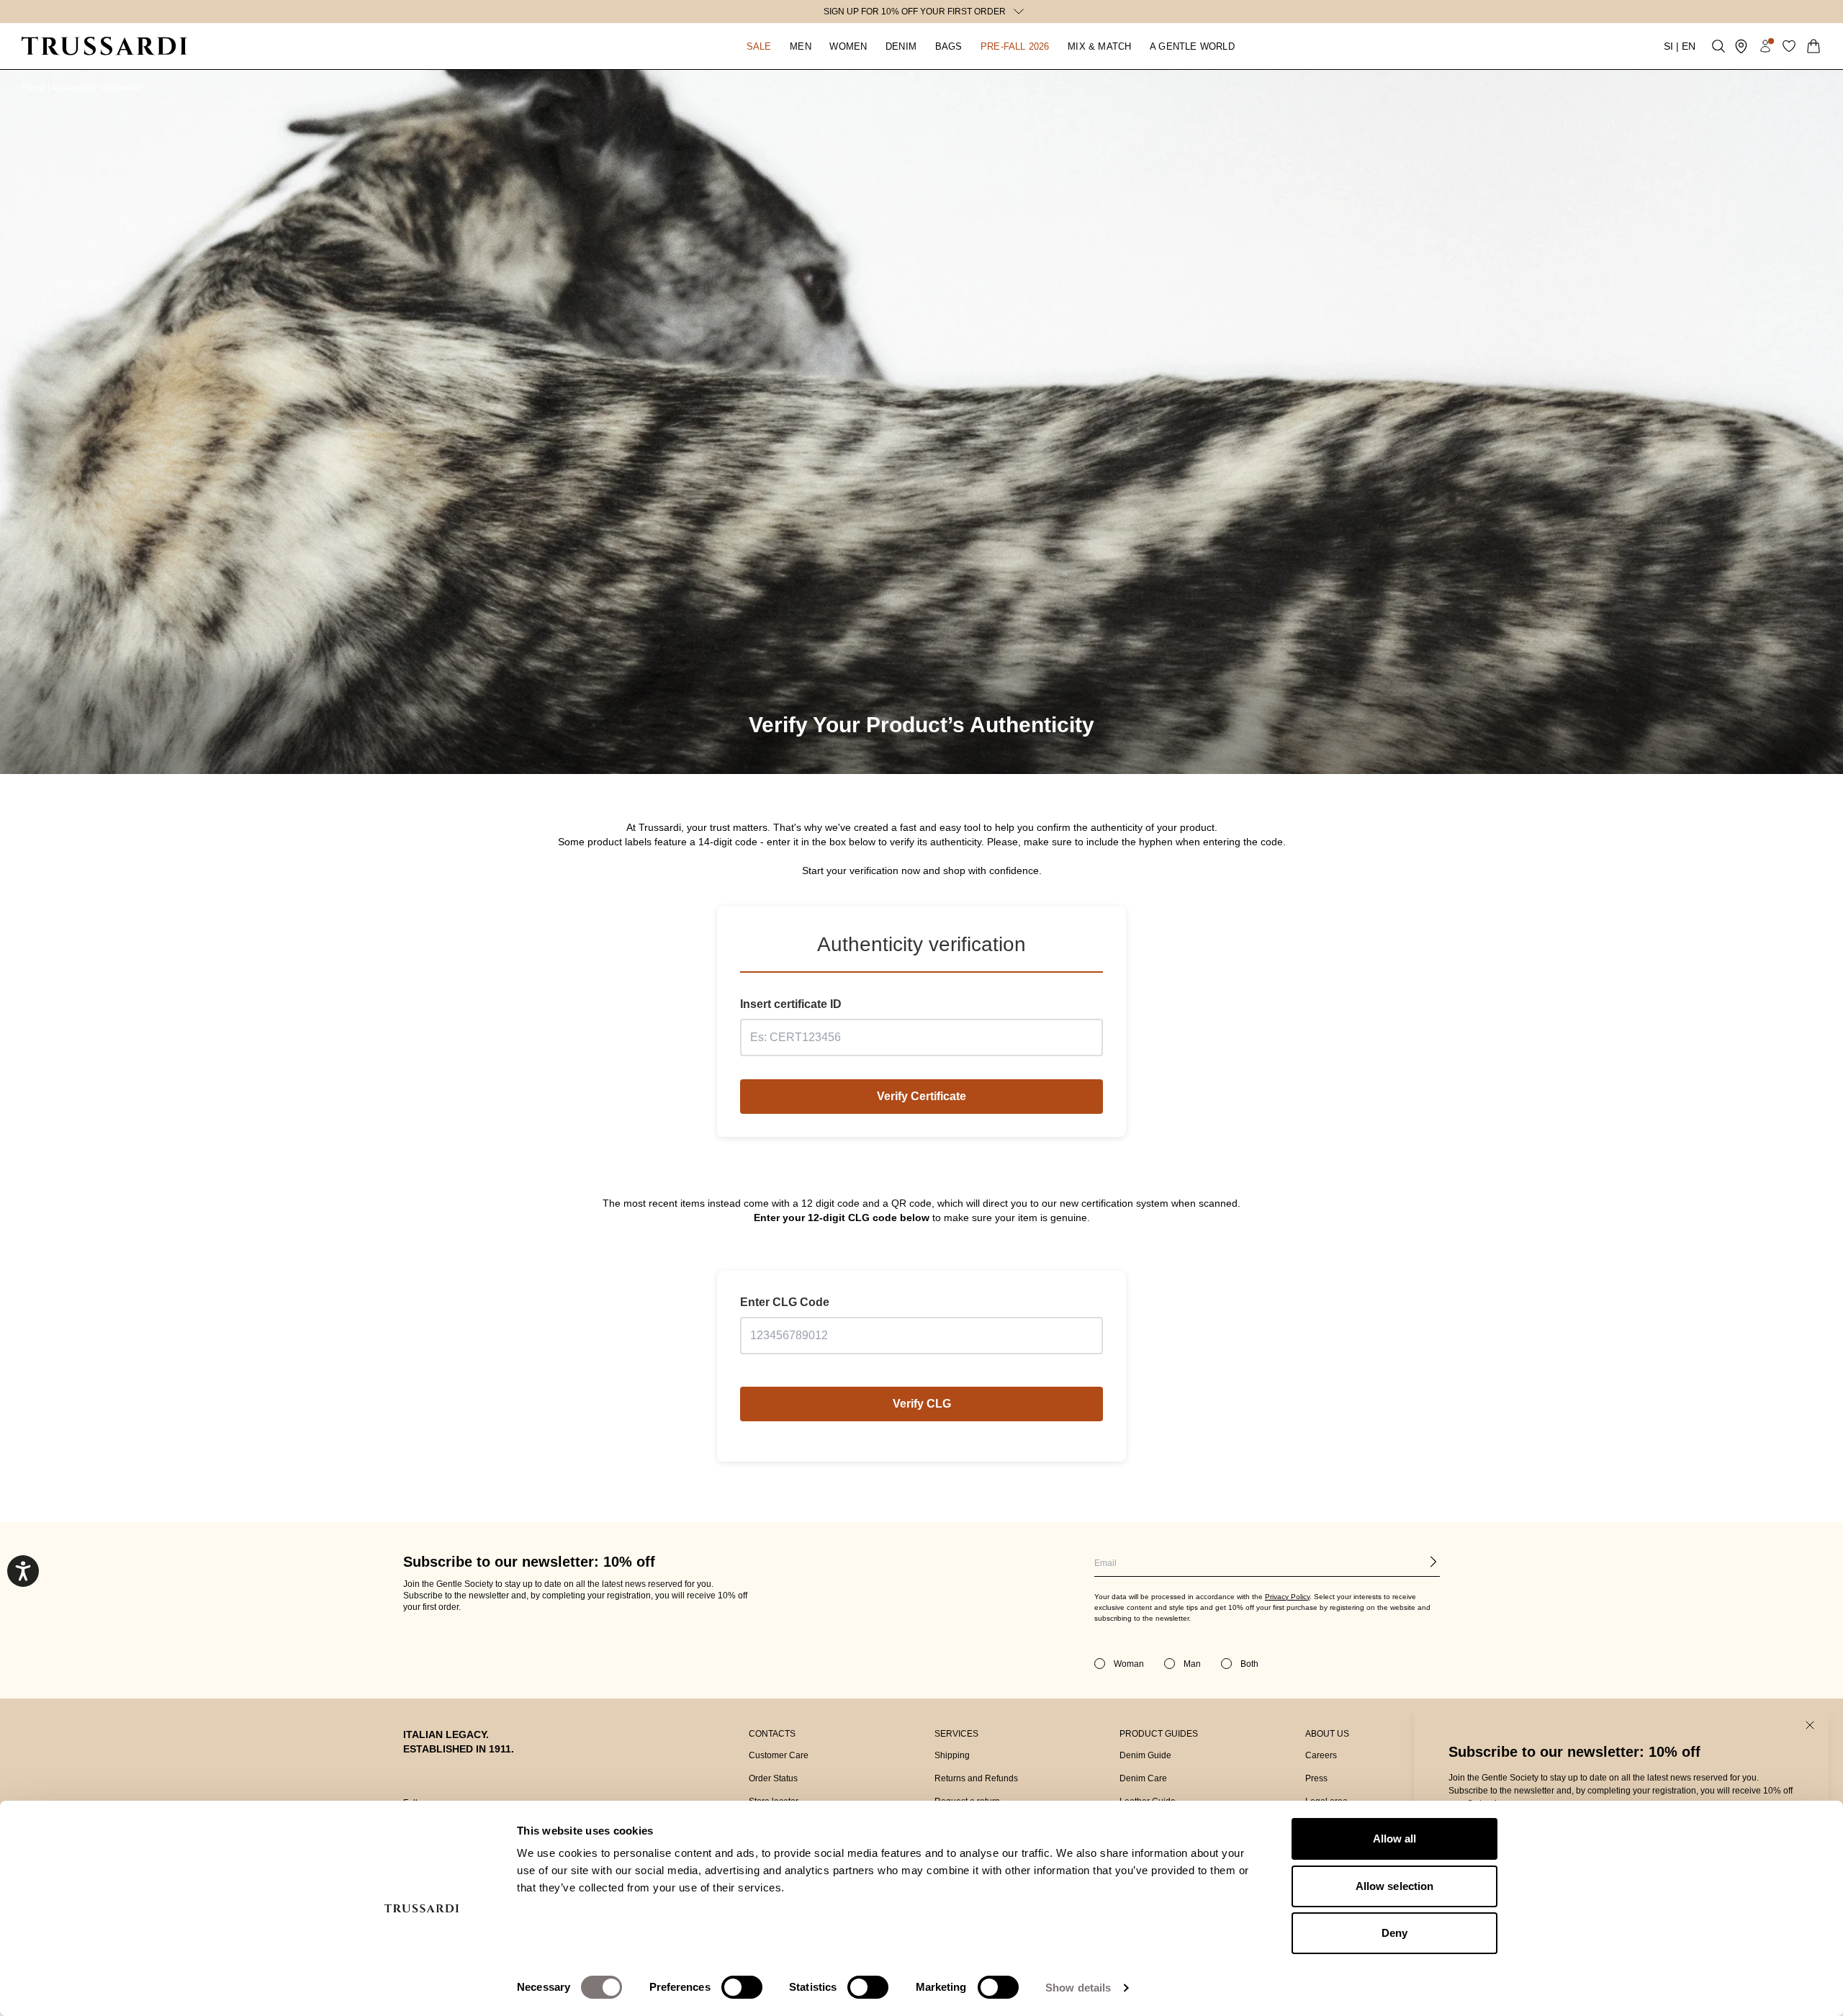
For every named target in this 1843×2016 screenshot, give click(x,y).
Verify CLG (922, 1404)
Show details (1078, 1988)
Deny (1394, 1933)
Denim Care (1143, 1778)
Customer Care (779, 1755)
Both (1249, 1664)
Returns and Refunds (976, 1778)
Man (1192, 1664)
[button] (759, 46)
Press (1316, 1778)
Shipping (952, 1755)
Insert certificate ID (791, 1004)
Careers (1321, 1755)
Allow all (1395, 1839)
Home (35, 88)
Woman (1129, 1664)
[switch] (742, 1987)
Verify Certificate (921, 1096)
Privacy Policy (1287, 1597)
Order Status (773, 1778)
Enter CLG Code (785, 1302)
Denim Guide (1145, 1755)
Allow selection (1395, 1886)
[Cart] (1813, 46)
